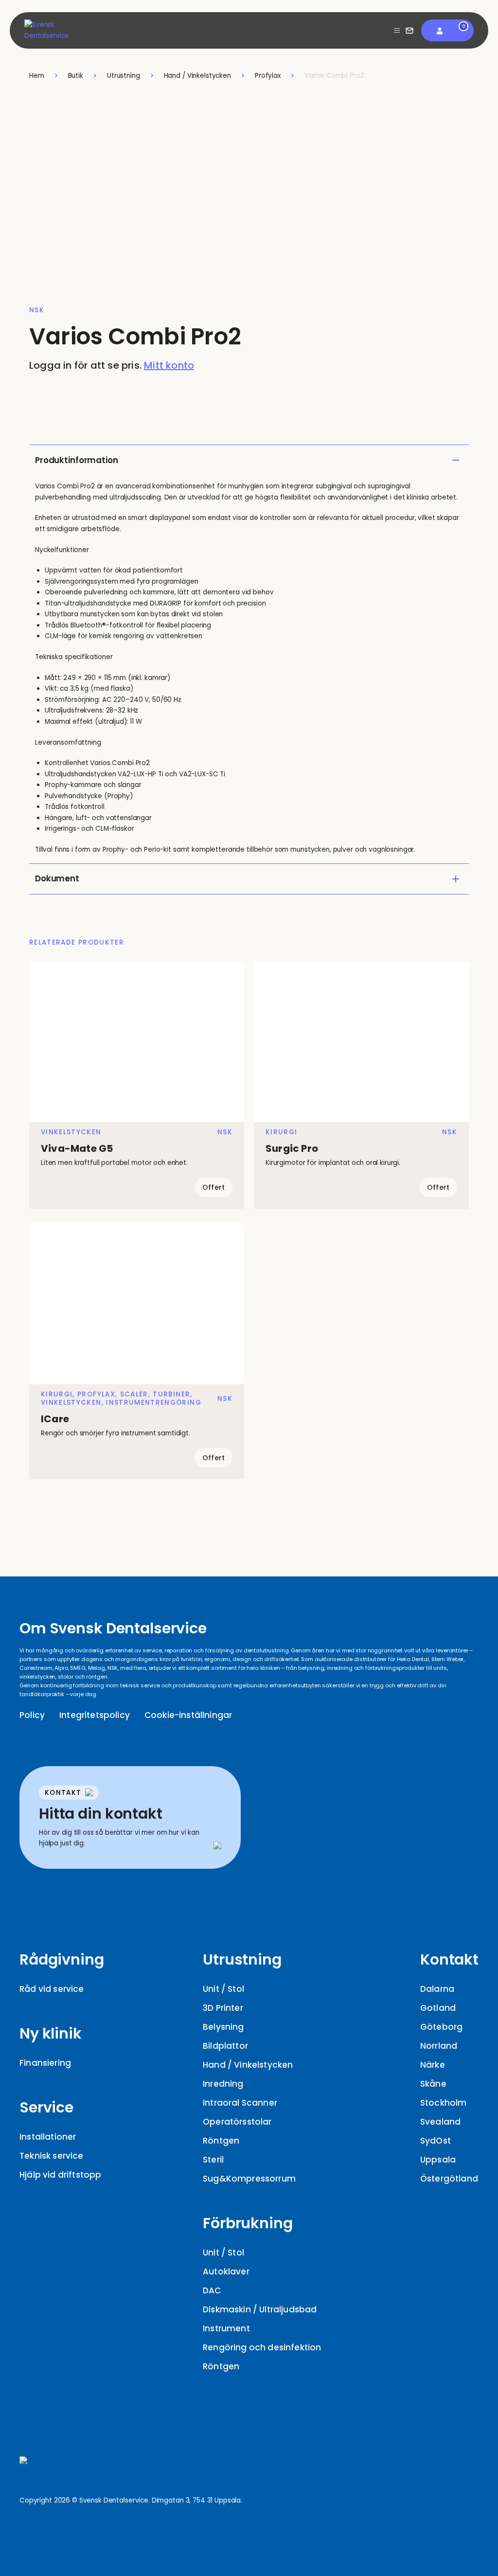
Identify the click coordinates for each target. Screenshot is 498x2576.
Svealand (440, 2122)
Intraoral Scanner (240, 2103)
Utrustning (242, 1959)
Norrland (439, 2046)
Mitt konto (169, 365)
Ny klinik (51, 2033)
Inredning (223, 2084)
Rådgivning (62, 1959)
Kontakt (449, 1959)
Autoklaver (226, 2272)
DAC (212, 2290)
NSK (37, 310)
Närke (433, 2065)
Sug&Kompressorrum (249, 2179)
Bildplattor (225, 2046)
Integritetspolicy (95, 1715)
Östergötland (449, 2179)
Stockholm (444, 2103)
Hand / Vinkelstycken (248, 2065)
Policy (32, 1715)
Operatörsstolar (237, 2122)
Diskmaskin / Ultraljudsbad (260, 2309)
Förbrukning (248, 2223)
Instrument (226, 2328)
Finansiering (45, 2063)
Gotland (438, 2008)
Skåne (433, 2084)
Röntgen (221, 2141)
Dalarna (437, 1989)
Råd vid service (52, 1989)
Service (46, 2107)
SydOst (436, 2141)
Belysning (223, 2027)
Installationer (48, 2137)
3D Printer (223, 2008)
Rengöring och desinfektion (262, 2347)
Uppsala (438, 2160)
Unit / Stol (223, 1989)
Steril (213, 2160)
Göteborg (441, 2027)
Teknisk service (52, 2156)
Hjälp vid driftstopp (60, 2175)
